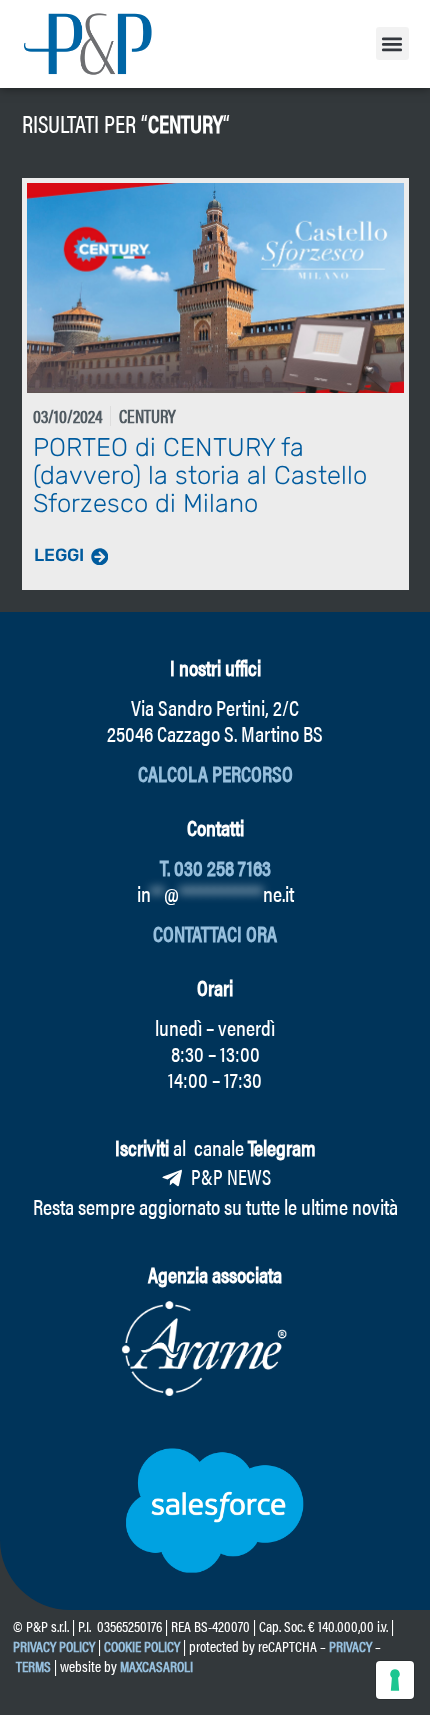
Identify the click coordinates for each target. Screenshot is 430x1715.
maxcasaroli (158, 1665)
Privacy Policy (54, 1645)
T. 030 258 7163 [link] (215, 867)
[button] (392, 43)
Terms (33, 1665)
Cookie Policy (142, 1645)
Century (185, 123)
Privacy (350, 1645)
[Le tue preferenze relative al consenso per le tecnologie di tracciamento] (395, 1680)
